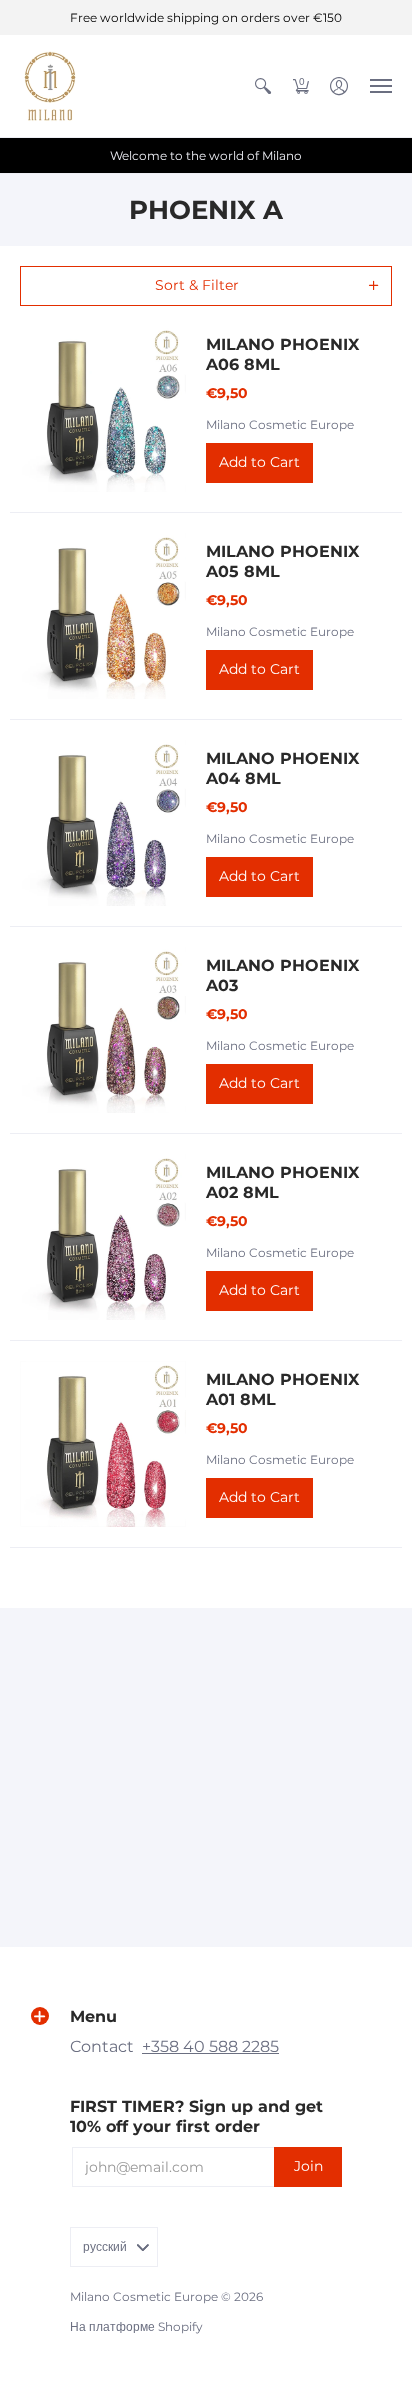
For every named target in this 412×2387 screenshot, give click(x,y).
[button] (263, 86)
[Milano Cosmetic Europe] (50, 86)
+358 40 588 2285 (210, 2046)
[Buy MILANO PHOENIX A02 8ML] (103, 1237)
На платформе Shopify (136, 2326)
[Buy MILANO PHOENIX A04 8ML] (103, 823)
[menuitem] (263, 86)
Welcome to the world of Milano (206, 155)
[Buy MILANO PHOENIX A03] (103, 1030)
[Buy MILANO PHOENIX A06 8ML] (103, 409)
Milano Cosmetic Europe (280, 424)
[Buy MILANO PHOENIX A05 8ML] (103, 616)
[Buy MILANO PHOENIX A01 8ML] (103, 1444)
